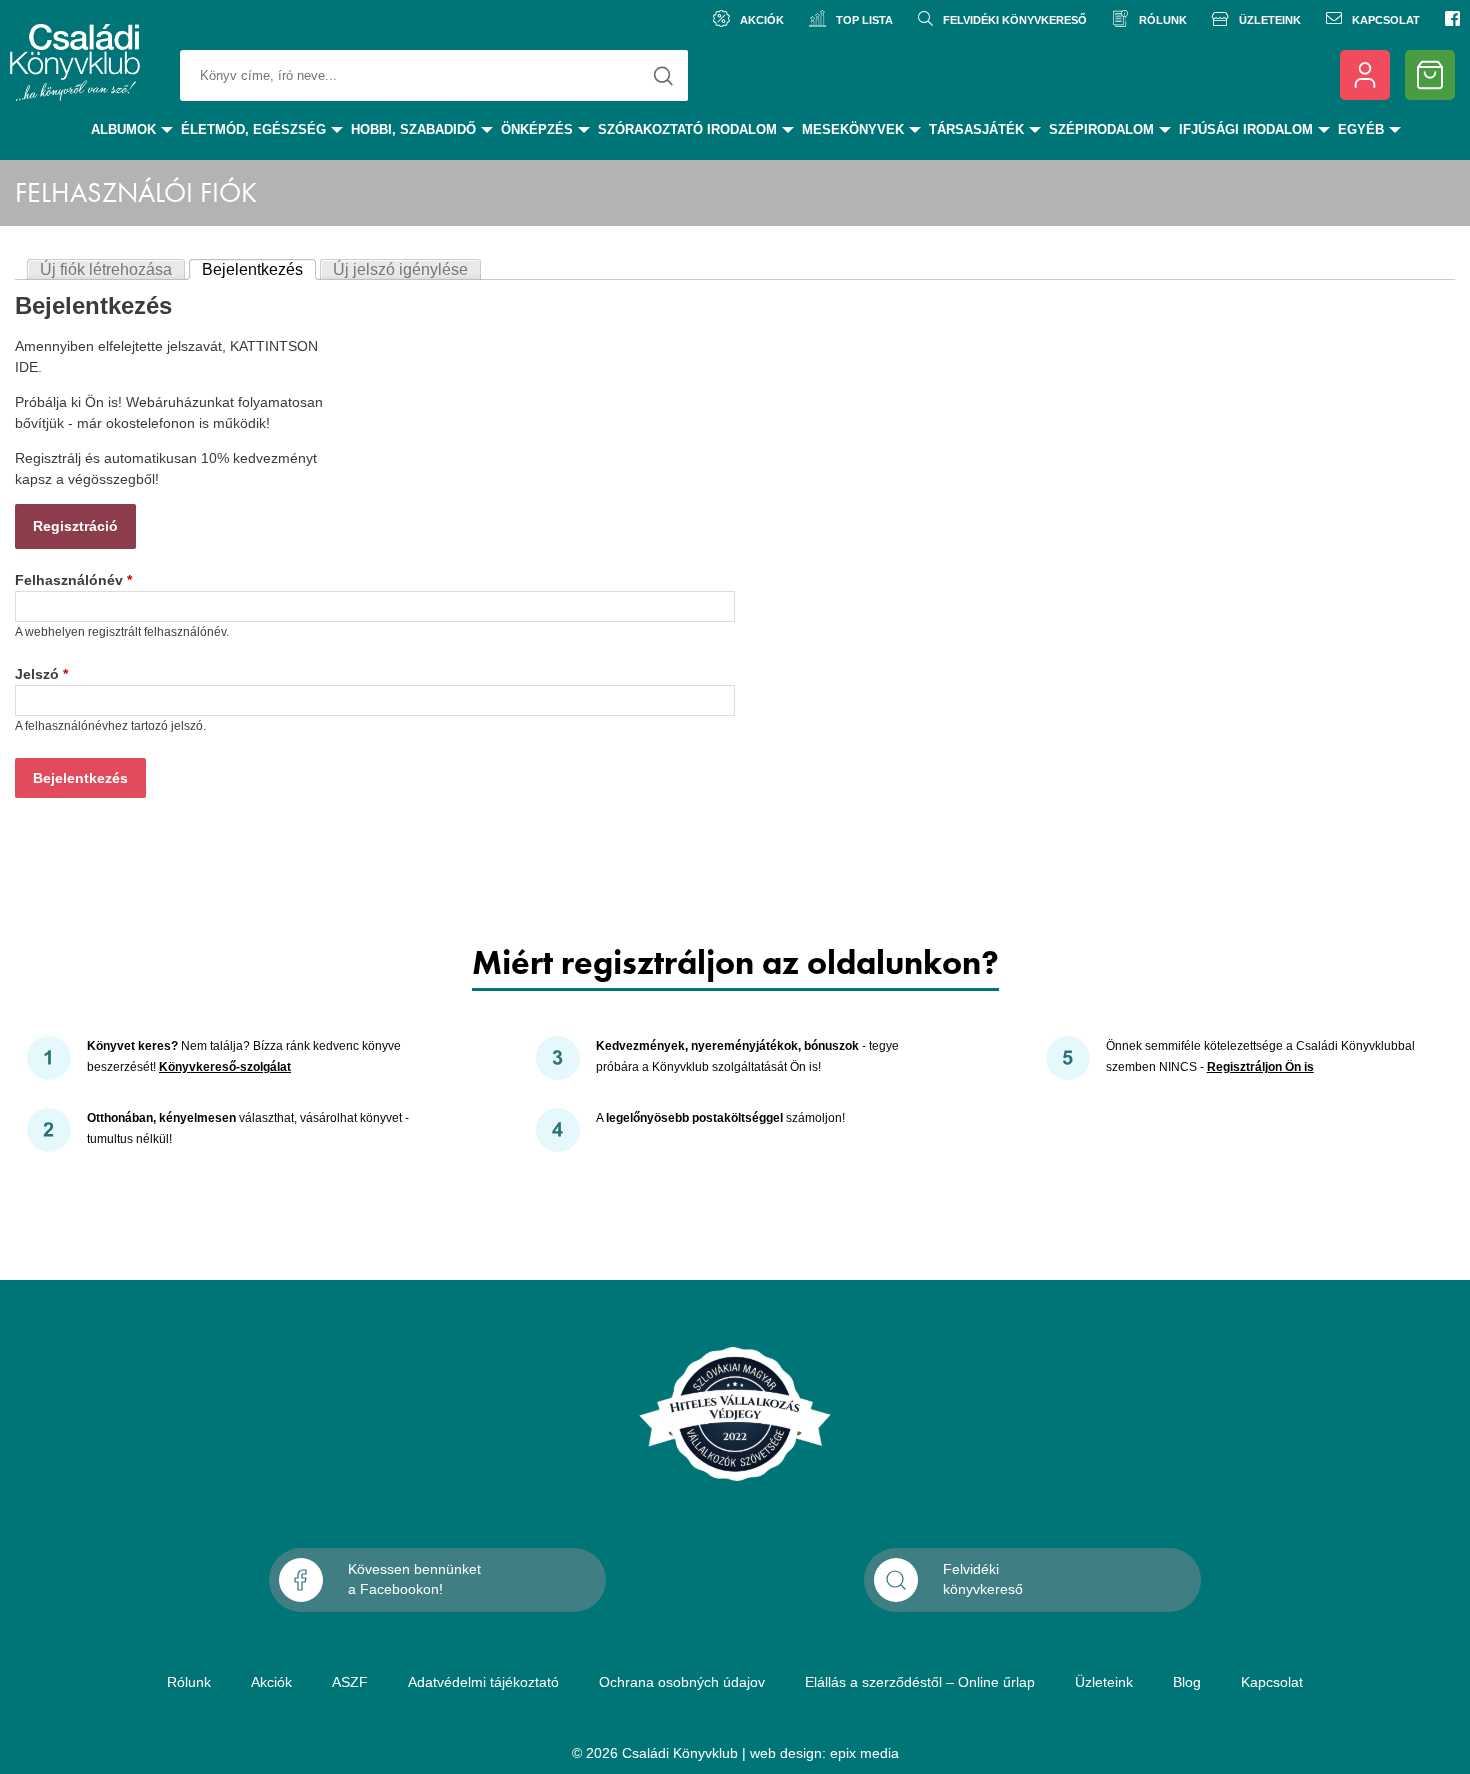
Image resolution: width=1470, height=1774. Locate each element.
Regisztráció (75, 526)
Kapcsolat (1386, 20)
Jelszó (41, 674)
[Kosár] (1430, 75)
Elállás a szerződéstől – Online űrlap (920, 1682)
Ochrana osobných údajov (682, 1682)
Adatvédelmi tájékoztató (483, 1682)
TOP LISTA (864, 20)
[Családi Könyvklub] (75, 80)
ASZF (350, 1682)
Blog (1187, 1682)
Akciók (762, 20)
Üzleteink (1270, 20)
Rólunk (1163, 20)
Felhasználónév (73, 580)
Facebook (1452, 21)
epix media (864, 1753)
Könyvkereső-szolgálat (225, 1067)
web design (786, 1753)
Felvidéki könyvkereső (1015, 20)
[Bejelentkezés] (1365, 75)
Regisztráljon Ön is (1260, 1067)
